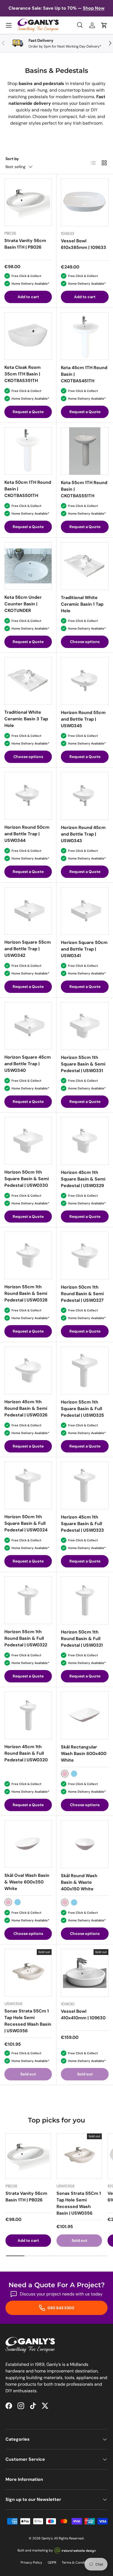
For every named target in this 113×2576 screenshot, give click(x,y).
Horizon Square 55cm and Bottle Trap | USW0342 (28, 949)
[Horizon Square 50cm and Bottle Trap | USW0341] (85, 911)
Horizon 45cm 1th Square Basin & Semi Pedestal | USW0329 (83, 1179)
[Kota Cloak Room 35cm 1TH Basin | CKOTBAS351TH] (28, 336)
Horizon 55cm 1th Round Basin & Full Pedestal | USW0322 (26, 1638)
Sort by (12, 159)
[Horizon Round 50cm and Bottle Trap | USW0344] (28, 796)
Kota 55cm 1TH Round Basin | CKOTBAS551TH (84, 489)
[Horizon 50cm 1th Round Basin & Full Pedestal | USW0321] (85, 1600)
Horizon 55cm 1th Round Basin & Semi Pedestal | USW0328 (26, 1293)
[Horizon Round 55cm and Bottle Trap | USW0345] (85, 681)
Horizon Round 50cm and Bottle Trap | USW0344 (27, 834)
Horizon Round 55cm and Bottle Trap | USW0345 (83, 719)
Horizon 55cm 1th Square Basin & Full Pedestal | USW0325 (82, 1409)
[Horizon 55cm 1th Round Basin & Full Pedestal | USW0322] (28, 1600)
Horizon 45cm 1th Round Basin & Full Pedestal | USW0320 (26, 1753)
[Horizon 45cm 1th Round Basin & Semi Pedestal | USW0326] (28, 1370)
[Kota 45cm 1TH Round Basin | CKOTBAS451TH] (85, 336)
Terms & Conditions (77, 2563)
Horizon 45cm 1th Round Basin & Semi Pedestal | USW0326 (26, 1408)
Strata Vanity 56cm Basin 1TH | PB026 (25, 244)
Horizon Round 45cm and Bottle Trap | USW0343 (83, 834)
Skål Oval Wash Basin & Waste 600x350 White (27, 1882)
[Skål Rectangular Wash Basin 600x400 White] (85, 1715)
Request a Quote (28, 412)
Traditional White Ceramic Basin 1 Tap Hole (82, 604)
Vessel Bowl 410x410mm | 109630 (83, 2015)
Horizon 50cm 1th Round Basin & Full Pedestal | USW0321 (82, 1639)
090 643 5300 (60, 2308)
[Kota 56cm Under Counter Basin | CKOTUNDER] (28, 566)
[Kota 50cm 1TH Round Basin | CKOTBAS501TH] (28, 451)
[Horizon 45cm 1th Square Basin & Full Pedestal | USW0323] (85, 1485)
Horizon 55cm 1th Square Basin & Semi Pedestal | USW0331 (83, 1064)
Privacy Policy (31, 2563)
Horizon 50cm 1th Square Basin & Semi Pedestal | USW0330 (27, 1179)
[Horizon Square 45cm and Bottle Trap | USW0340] (28, 1026)
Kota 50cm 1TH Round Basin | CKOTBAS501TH (28, 489)
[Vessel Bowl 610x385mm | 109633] (85, 202)
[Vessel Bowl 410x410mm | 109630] (85, 1973)
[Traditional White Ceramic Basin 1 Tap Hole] (85, 566)
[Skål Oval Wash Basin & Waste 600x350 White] (28, 1844)
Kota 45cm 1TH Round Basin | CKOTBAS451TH (84, 374)
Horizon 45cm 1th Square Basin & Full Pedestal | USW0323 (82, 1524)
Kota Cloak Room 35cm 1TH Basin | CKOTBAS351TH (22, 374)
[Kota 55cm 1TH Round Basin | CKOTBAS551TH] (85, 451)
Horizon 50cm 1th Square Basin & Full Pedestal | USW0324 (26, 1523)
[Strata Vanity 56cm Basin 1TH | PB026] (28, 202)
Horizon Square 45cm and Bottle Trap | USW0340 (28, 1064)
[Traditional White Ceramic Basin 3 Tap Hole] (28, 681)
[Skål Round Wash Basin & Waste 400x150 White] (85, 1844)
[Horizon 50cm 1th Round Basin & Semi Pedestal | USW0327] (85, 1256)
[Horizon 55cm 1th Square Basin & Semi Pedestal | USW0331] (85, 1026)
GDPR (52, 2563)
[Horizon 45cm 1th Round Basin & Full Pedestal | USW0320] (28, 1715)
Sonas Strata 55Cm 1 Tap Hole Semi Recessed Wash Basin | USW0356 (28, 2021)
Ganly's (47, 2538)
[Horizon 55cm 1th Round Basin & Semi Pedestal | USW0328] (28, 1255)
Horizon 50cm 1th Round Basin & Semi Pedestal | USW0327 (82, 1294)
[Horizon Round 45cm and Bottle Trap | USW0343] (85, 796)
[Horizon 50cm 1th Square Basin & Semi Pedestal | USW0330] (28, 1141)
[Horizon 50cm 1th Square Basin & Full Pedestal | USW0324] (28, 1485)
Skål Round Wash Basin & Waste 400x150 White (79, 1882)
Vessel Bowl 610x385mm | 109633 (84, 244)
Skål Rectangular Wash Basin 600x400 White (84, 1754)
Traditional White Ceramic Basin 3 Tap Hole (26, 719)
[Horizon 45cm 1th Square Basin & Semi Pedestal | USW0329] (85, 1141)
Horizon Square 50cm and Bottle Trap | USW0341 (84, 949)
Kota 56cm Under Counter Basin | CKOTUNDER (23, 604)
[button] (104, 25)
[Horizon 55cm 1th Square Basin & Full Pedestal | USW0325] (85, 1371)
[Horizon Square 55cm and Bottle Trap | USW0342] (28, 911)
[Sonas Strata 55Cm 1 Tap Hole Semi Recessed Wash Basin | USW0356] (28, 1973)
